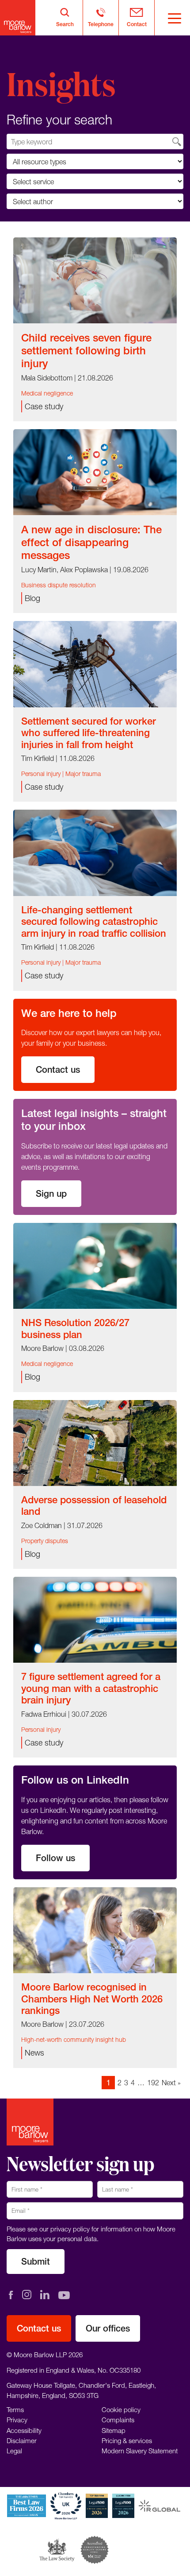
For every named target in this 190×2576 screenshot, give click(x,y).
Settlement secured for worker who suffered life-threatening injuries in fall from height (89, 733)
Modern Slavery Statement (140, 2451)
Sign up (51, 1193)
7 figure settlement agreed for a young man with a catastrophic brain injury (91, 1688)
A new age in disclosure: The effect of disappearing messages (91, 542)
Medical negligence (47, 393)
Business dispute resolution (59, 585)
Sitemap (114, 2430)
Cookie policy (121, 2409)
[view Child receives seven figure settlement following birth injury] (95, 279)
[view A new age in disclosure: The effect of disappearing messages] (95, 471)
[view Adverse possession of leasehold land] (95, 1442)
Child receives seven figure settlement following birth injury (86, 350)
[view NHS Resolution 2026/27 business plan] (95, 1265)
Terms (15, 2409)
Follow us (55, 1858)
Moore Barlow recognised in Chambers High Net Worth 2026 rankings (92, 1999)
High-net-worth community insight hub (74, 2039)
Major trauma (83, 774)
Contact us (58, 1069)
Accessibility (24, 2430)
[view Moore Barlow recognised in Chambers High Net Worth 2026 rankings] (95, 1929)
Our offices (108, 2328)
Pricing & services (127, 2440)
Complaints (118, 2420)
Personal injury (41, 774)
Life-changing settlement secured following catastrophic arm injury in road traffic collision (94, 921)
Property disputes (45, 1541)
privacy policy (70, 2229)
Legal (14, 2451)
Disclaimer (22, 2440)
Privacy (17, 2420)
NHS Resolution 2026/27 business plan (75, 1328)
